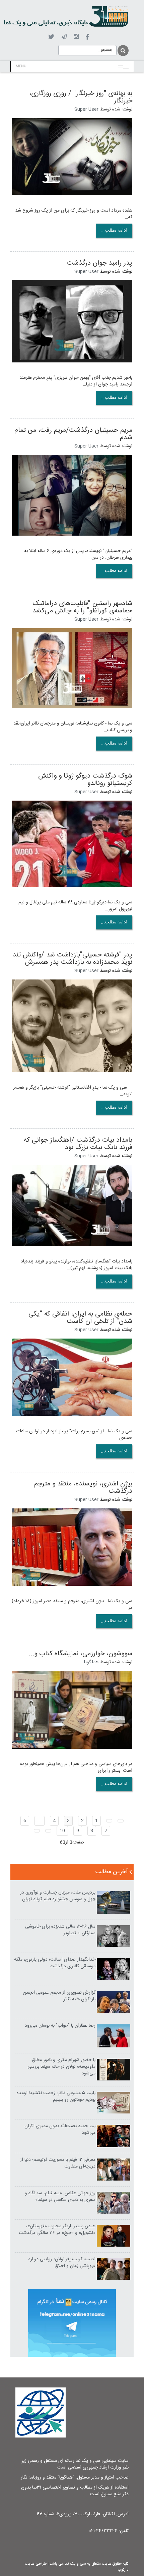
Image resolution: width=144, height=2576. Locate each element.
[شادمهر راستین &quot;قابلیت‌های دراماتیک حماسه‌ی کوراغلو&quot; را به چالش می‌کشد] (72, 668)
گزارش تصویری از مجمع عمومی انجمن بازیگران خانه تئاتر (59, 1996)
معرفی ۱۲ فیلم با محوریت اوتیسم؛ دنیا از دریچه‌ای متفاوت (58, 2163)
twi (51, 37)
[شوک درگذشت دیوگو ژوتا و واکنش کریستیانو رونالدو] (72, 844)
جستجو (123, 51)
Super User (86, 109)
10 (62, 1831)
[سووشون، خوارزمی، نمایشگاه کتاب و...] (72, 1710)
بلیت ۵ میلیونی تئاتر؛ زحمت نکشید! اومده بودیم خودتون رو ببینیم (56, 2096)
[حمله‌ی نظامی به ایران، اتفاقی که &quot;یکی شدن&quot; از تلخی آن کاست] (72, 1378)
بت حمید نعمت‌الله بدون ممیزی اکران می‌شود (60, 2129)
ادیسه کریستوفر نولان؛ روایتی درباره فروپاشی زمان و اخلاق (62, 2263)
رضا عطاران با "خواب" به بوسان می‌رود (60, 2026)
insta (76, 37)
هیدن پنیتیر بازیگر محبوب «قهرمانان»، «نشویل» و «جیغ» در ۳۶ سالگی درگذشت (57, 2230)
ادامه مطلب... (114, 231)
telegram (64, 37)
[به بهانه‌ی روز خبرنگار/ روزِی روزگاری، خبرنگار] (72, 157)
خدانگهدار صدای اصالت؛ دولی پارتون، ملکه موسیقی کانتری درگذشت (55, 1963)
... (40, 1821)
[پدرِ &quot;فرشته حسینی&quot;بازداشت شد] (72, 1026)
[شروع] (121, 1821)
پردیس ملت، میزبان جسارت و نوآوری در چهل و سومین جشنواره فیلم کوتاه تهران (58, 1896)
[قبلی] (109, 1821)
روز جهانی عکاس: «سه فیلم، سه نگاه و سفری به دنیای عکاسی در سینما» (60, 2197)
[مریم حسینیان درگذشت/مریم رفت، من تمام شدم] (72, 495)
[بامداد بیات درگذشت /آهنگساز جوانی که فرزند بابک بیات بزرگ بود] (72, 1206)
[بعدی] (48, 1831)
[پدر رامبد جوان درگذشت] (72, 321)
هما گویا (91, 1662)
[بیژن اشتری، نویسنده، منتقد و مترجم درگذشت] (72, 1547)
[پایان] (37, 1831)
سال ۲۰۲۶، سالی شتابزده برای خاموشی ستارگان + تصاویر (60, 1930)
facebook (87, 37)
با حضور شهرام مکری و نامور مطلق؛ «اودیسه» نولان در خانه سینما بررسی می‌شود (61, 2067)
